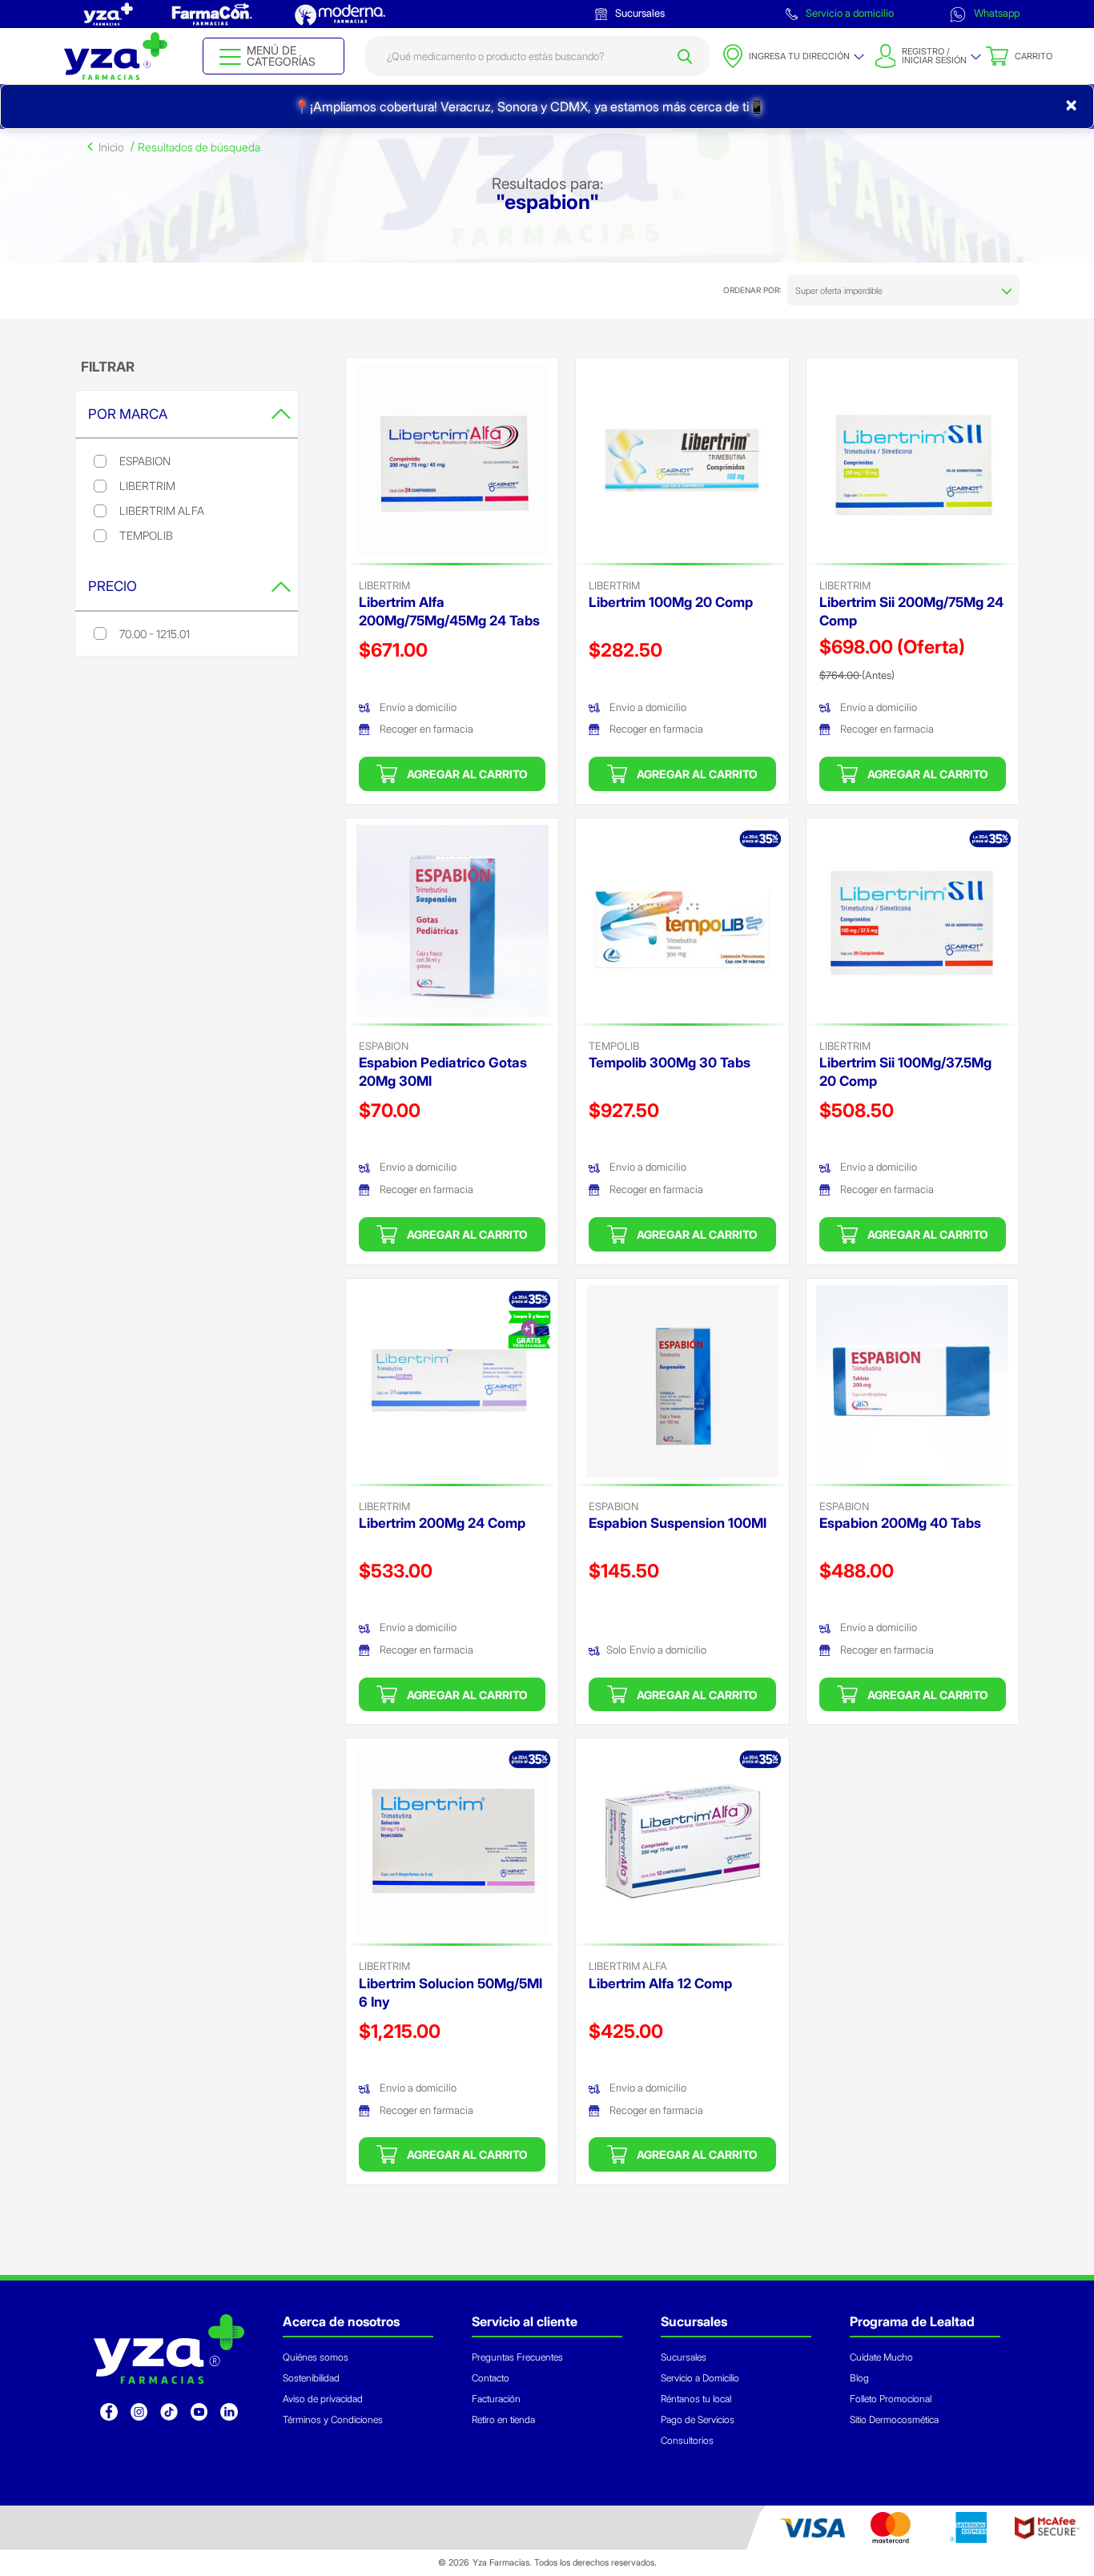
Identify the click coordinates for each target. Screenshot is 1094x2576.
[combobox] (537, 56)
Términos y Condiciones (333, 2419)
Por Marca (128, 414)
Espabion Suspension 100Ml (678, 1523)
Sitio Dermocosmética (894, 2419)
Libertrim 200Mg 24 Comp (442, 1523)
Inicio (111, 147)
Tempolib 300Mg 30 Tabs (670, 1063)
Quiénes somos (316, 2357)
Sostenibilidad (311, 2378)
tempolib (614, 1046)
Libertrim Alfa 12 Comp (660, 1983)
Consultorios (687, 2440)
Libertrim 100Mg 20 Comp (671, 602)
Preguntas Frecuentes (517, 2357)
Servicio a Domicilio (700, 2378)
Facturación (496, 2399)
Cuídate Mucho (881, 2357)
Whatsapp (995, 13)
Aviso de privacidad (323, 2399)
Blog (859, 2378)
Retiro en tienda (503, 2419)
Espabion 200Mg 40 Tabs (900, 1523)
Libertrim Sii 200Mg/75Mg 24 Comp (911, 611)
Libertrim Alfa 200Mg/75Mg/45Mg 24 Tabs (449, 611)
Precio (113, 586)
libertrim (384, 585)
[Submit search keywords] (685, 56)
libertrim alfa (628, 1966)
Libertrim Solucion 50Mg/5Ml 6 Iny (450, 1993)
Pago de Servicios (698, 2419)
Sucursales (639, 13)
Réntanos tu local (696, 2399)
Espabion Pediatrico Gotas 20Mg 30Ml (443, 1072)
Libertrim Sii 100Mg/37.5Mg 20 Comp (905, 1072)
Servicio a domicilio (849, 13)
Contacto (491, 2378)
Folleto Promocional (891, 2399)
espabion (384, 1046)
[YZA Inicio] (115, 56)
